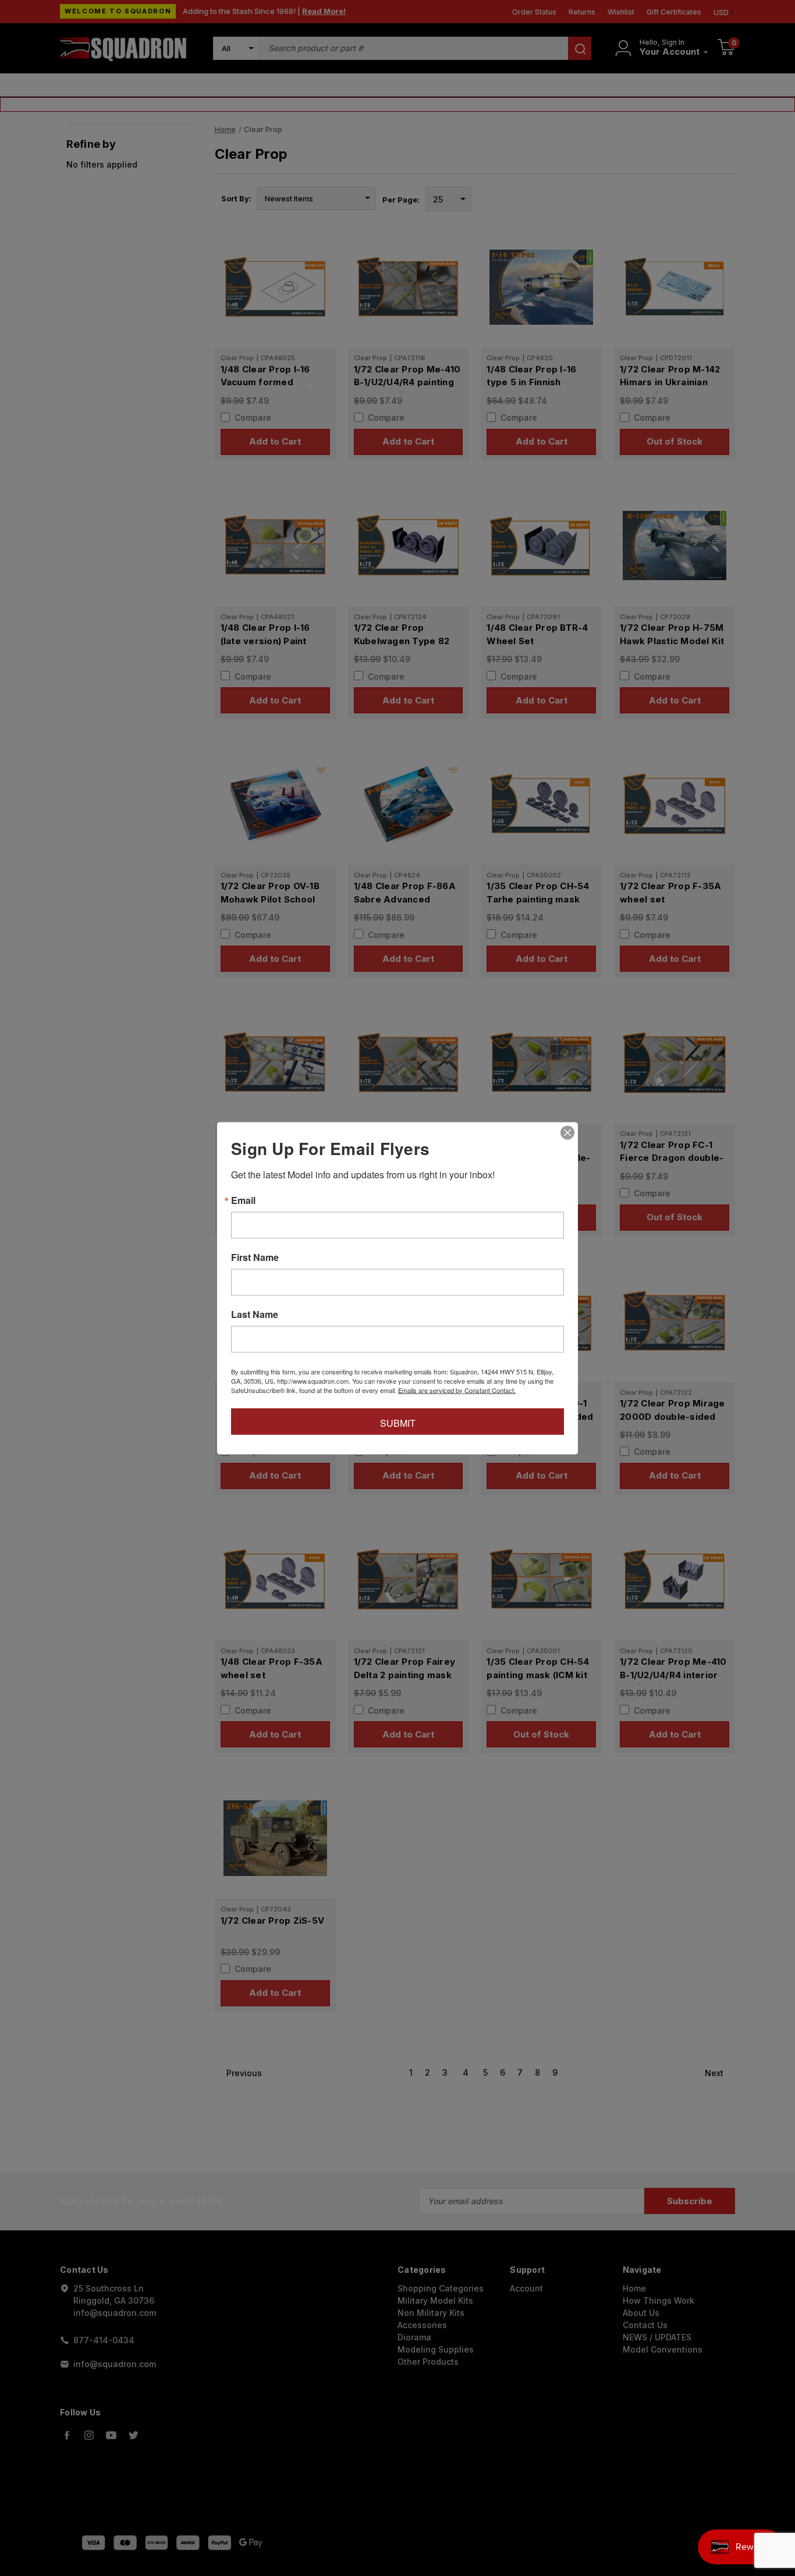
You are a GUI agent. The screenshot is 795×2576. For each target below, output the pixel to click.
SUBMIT (398, 1422)
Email (243, 1200)
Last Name (255, 1314)
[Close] (567, 1132)
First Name (255, 1257)
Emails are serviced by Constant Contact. (457, 1390)
